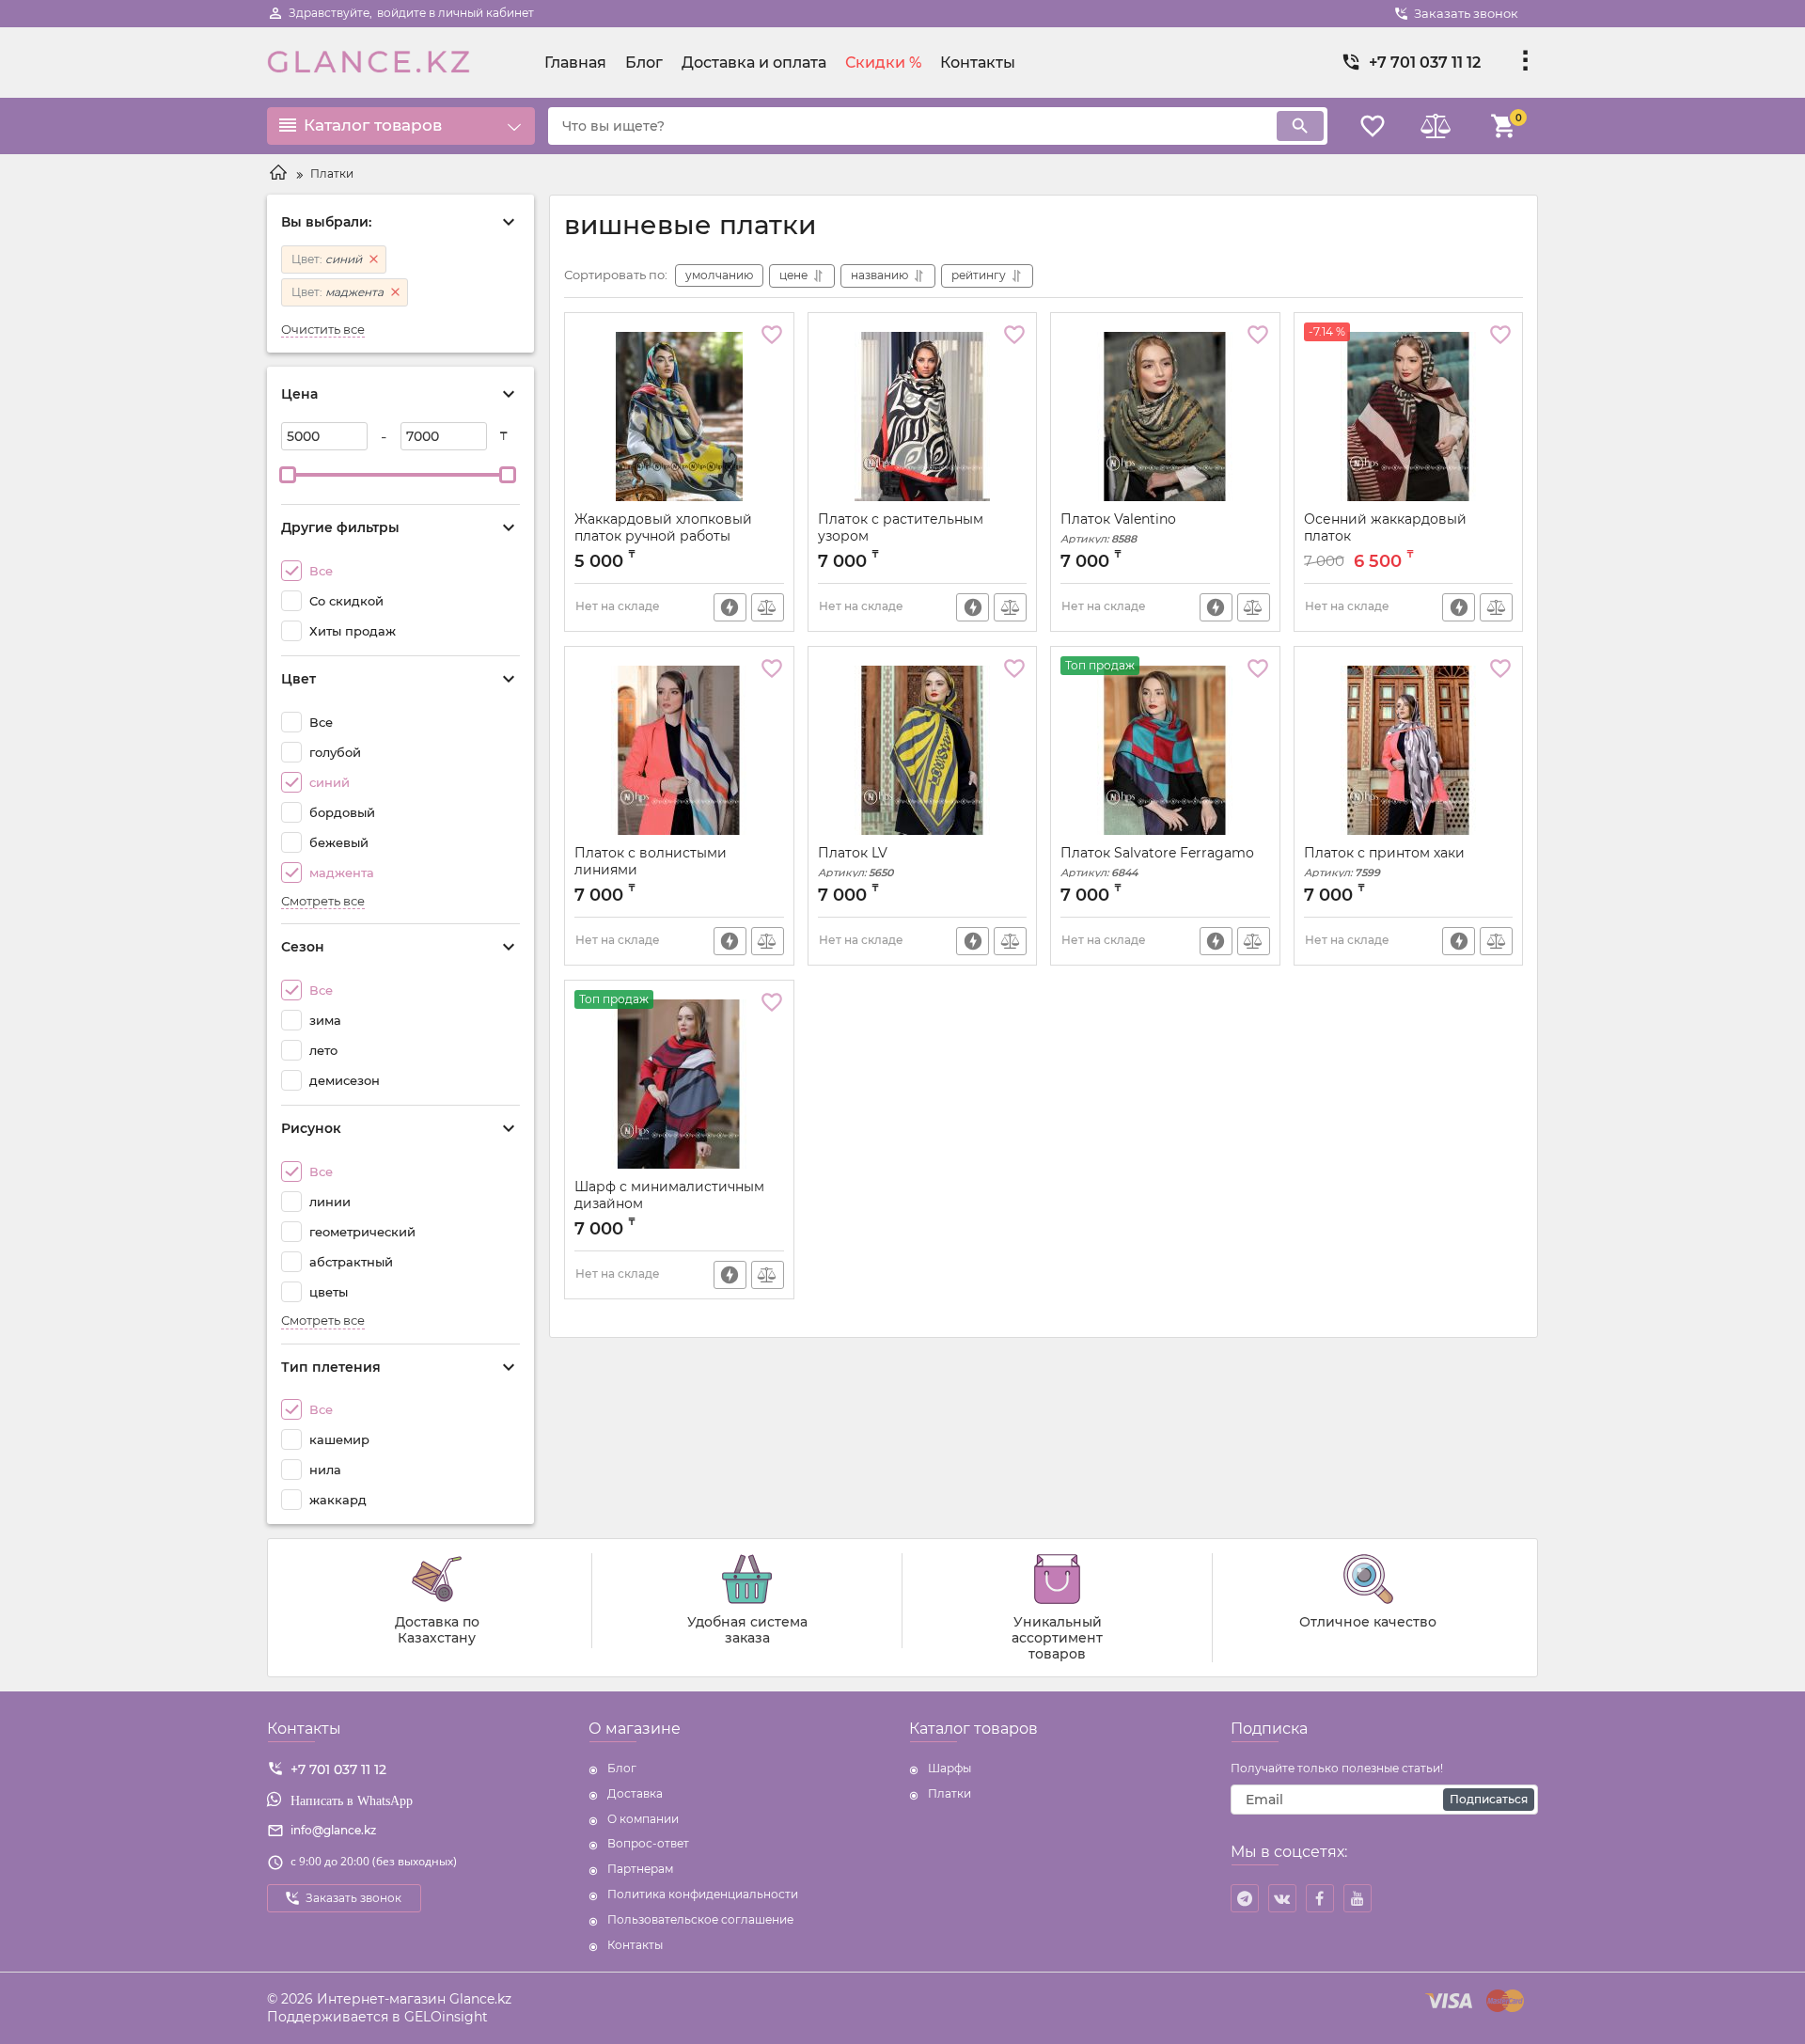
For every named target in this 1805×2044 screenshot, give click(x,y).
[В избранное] (772, 335)
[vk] (1282, 1898)
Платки (950, 1793)
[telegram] (1245, 1898)
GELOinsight (446, 2017)
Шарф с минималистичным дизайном (669, 1204)
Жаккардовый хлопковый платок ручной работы (663, 527)
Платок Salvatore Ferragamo (1157, 862)
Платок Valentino (1118, 528)
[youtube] (1358, 1898)
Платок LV (855, 862)
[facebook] (1320, 1898)
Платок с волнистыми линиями (651, 870)
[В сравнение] (768, 607)
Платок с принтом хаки (1384, 862)
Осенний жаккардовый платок (1385, 536)
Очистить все (323, 330)
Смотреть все (323, 901)
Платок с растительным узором (901, 527)
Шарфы (950, 1768)
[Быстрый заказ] (730, 607)
